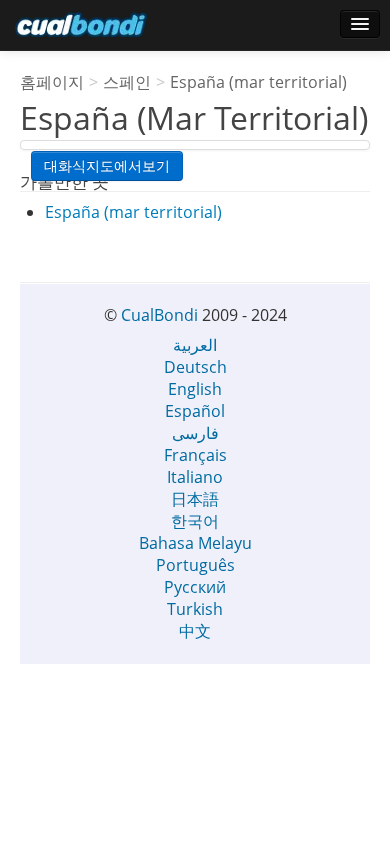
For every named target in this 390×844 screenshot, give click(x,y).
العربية (195, 345)
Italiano (195, 477)
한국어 (195, 521)
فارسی (195, 433)
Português (195, 565)
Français (195, 455)
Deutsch (195, 367)
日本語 (195, 499)
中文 (195, 631)
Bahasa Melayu (195, 543)
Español (195, 411)
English (195, 389)
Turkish (195, 609)
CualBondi (159, 315)
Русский (195, 587)
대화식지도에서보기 (107, 165)
